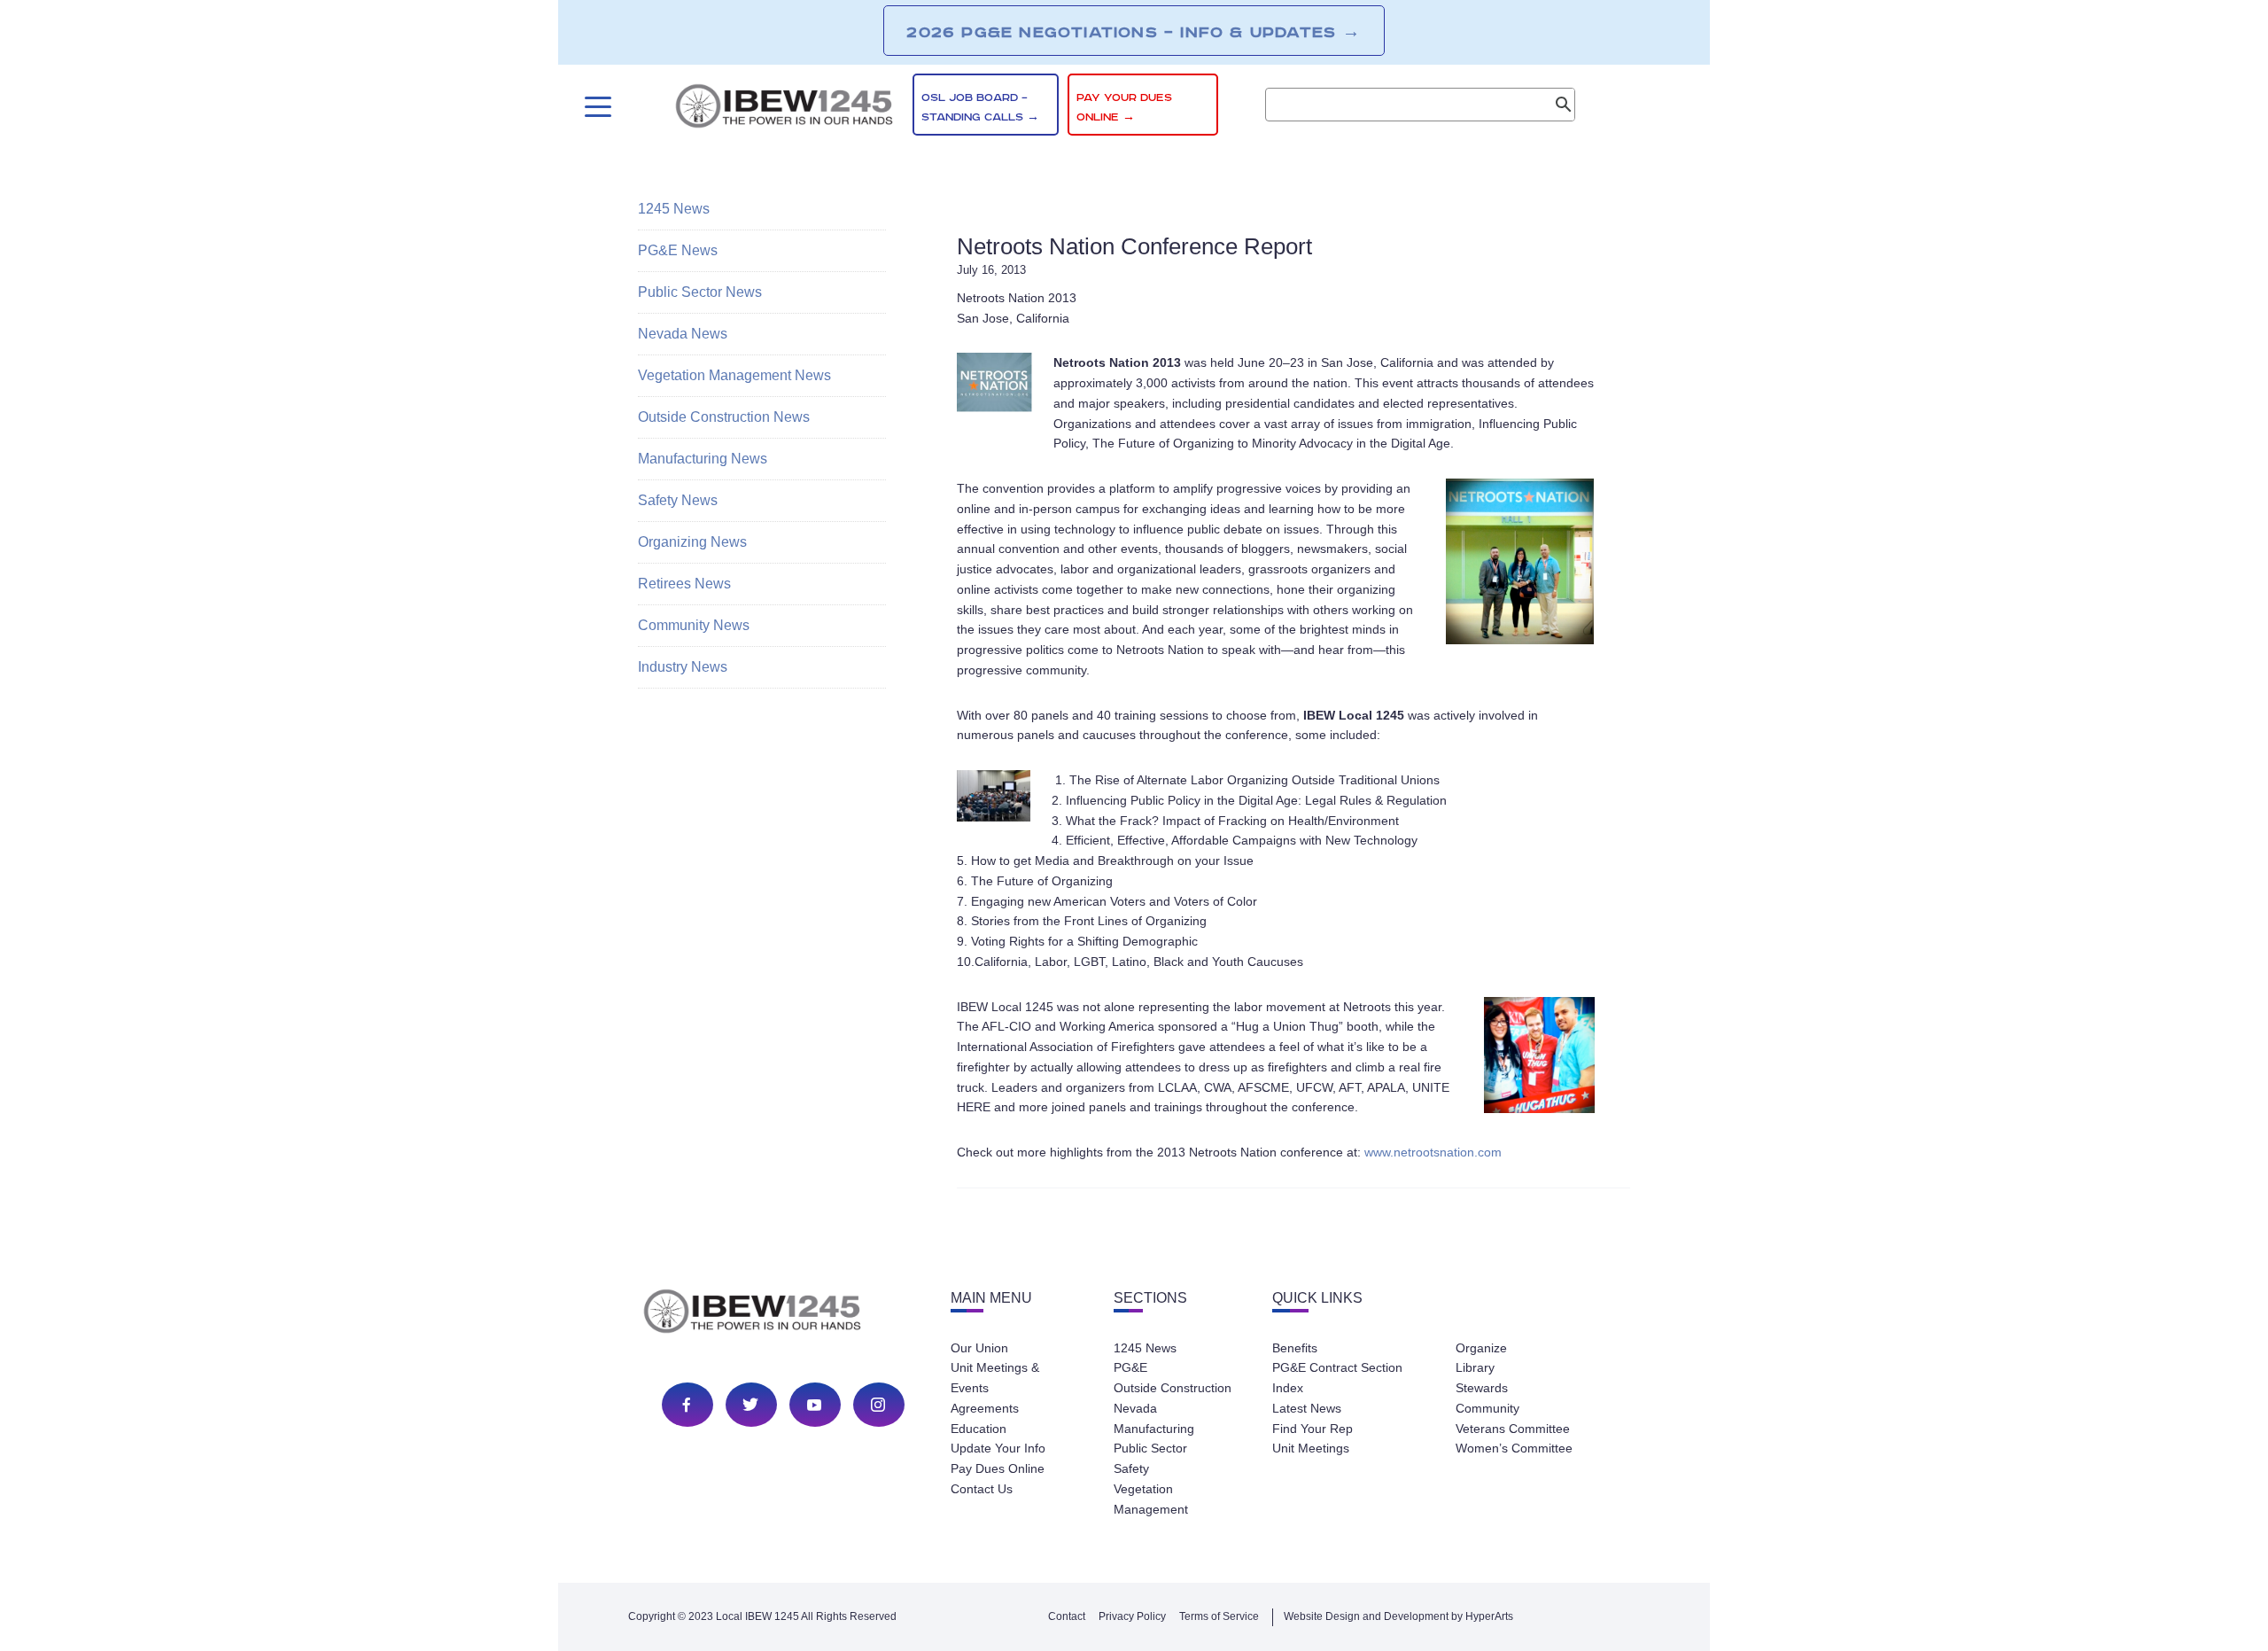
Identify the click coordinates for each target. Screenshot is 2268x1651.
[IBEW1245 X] (750, 1405)
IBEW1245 (784, 109)
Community (1487, 1408)
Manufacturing (1154, 1429)
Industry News (683, 667)
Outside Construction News (724, 417)
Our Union (979, 1348)
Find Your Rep (1313, 1429)
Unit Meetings (1311, 1448)
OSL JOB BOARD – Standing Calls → (980, 108)
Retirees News (684, 584)
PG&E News (678, 250)
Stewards (1482, 1388)
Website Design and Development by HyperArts (1398, 1616)
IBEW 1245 (783, 1314)
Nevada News (683, 334)
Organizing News (692, 542)
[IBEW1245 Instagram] (878, 1405)
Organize (1481, 1348)
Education (979, 1429)
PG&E (1130, 1367)
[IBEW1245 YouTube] (814, 1405)
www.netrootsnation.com (1433, 1152)
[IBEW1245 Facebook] (687, 1405)
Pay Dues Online (998, 1468)
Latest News (1307, 1408)
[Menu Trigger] (596, 107)
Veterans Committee (1513, 1429)
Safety (1131, 1468)
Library (1475, 1367)
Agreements (985, 1408)
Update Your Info (998, 1448)
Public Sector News (700, 292)
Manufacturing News (703, 459)
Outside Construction (1173, 1388)
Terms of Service (1219, 1616)
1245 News (674, 209)
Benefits (1295, 1348)
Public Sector (1150, 1448)
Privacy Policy (1132, 1616)
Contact (1067, 1616)
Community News (694, 625)
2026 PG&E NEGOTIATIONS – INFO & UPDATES (1134, 32)
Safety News (678, 500)
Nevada (1135, 1408)
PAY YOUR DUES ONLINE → (1124, 108)
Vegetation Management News (734, 375)
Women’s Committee (1514, 1448)
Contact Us (982, 1489)
